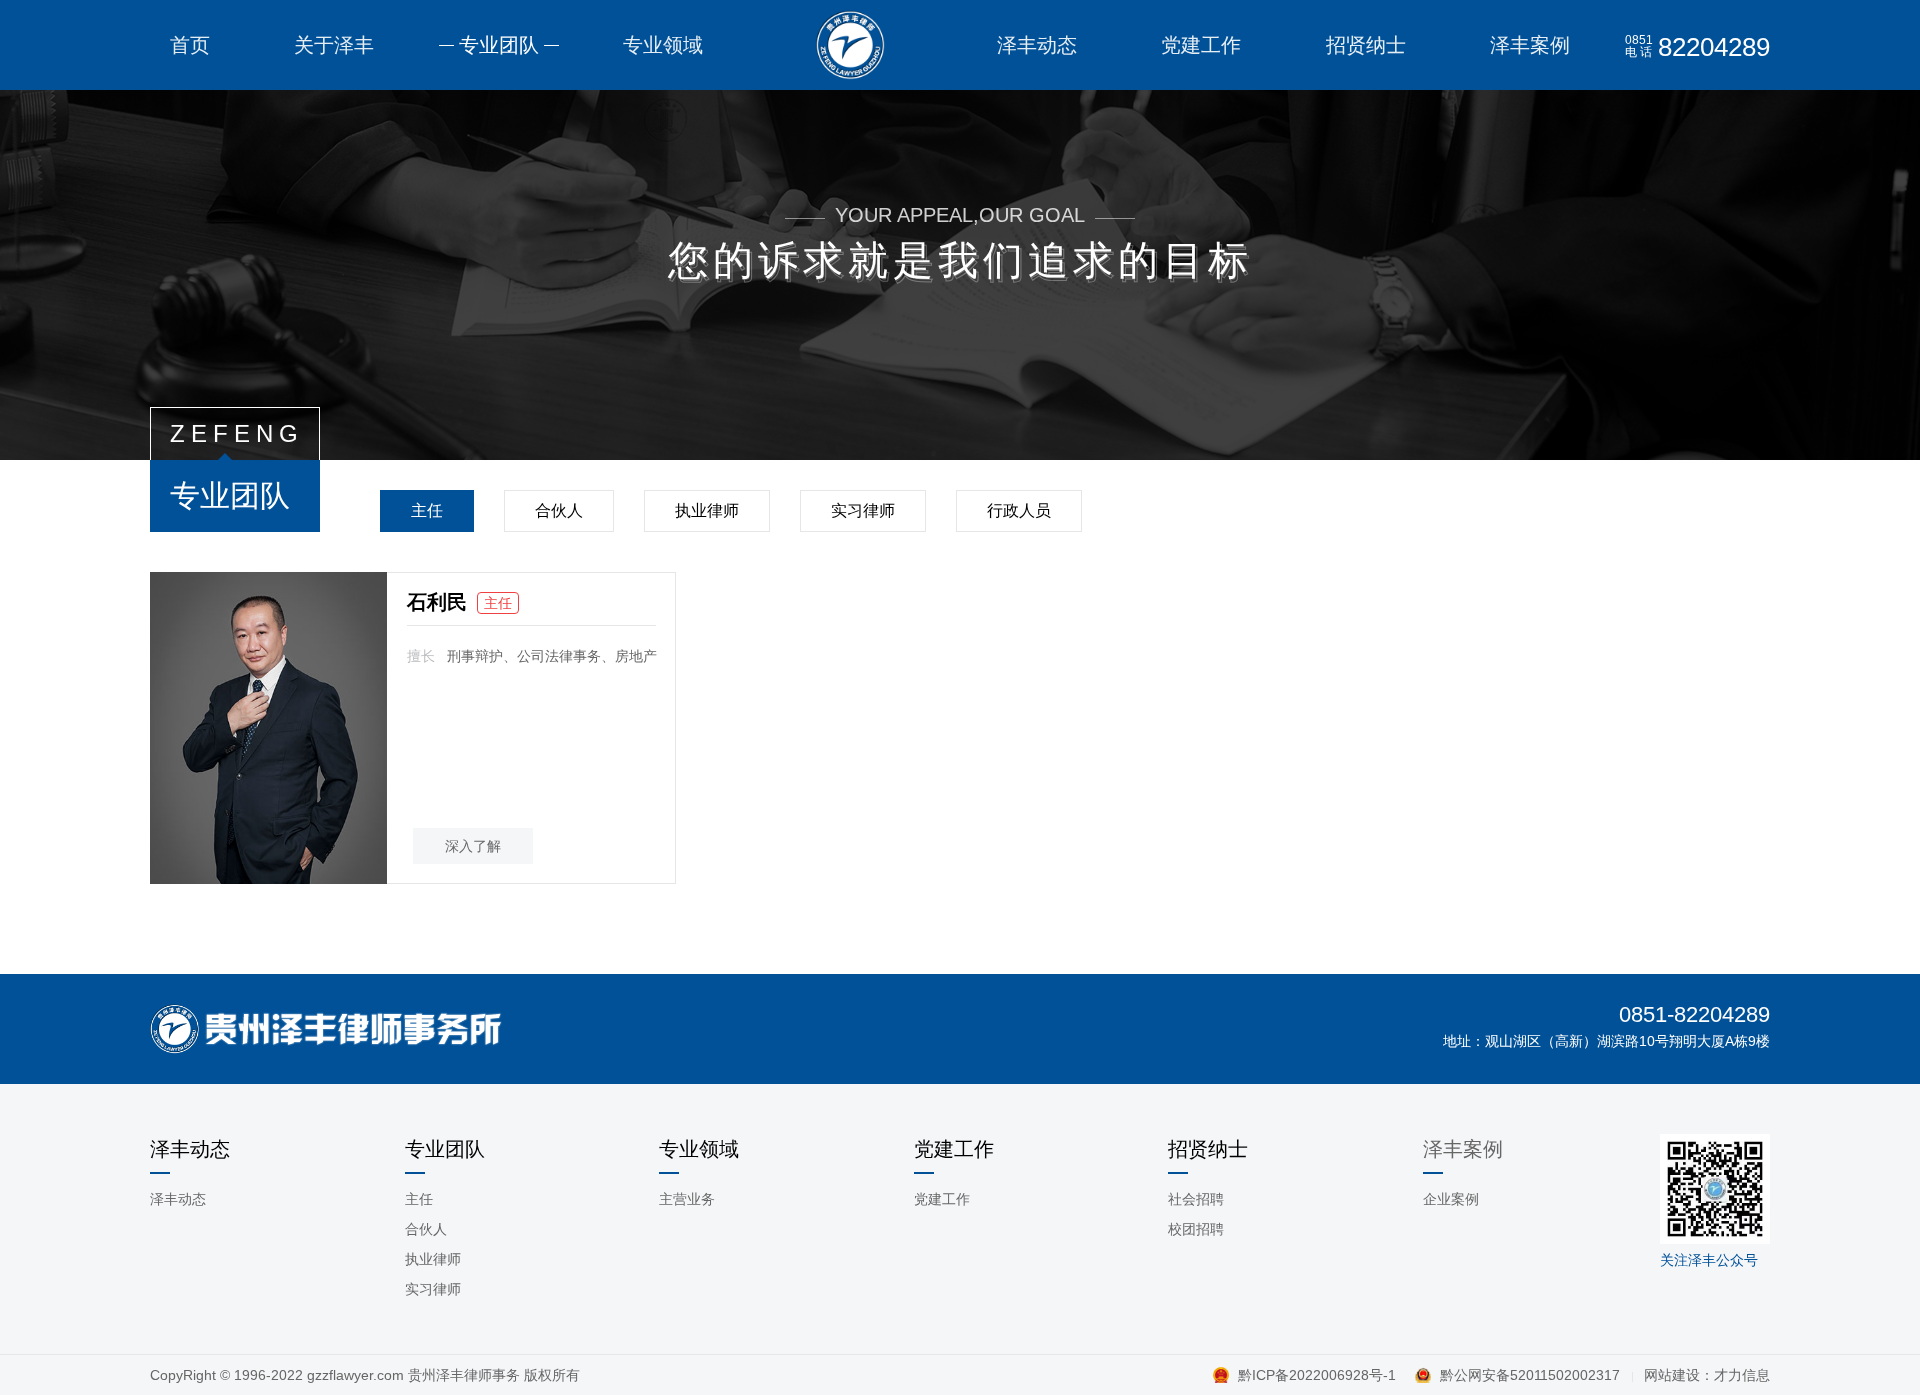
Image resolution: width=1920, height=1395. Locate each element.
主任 (427, 510)
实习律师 (863, 510)
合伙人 (559, 510)
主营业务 (687, 1199)
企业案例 (1451, 1199)
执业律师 (707, 510)
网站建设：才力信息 (1707, 1375)
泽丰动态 (178, 1199)
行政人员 (1019, 510)
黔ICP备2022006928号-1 (1319, 1375)
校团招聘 (1196, 1229)
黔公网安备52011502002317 (1530, 1375)
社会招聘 (1196, 1199)
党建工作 (942, 1199)
